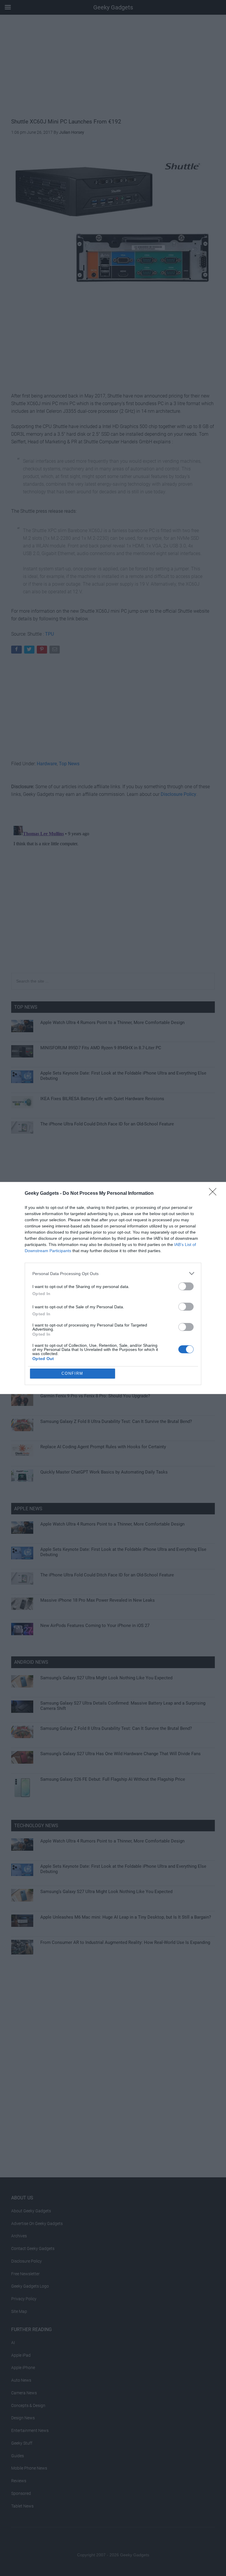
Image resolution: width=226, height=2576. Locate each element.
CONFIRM (72, 1373)
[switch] (186, 1286)
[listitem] (113, 1273)
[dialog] (113, 1288)
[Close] (215, 1194)
